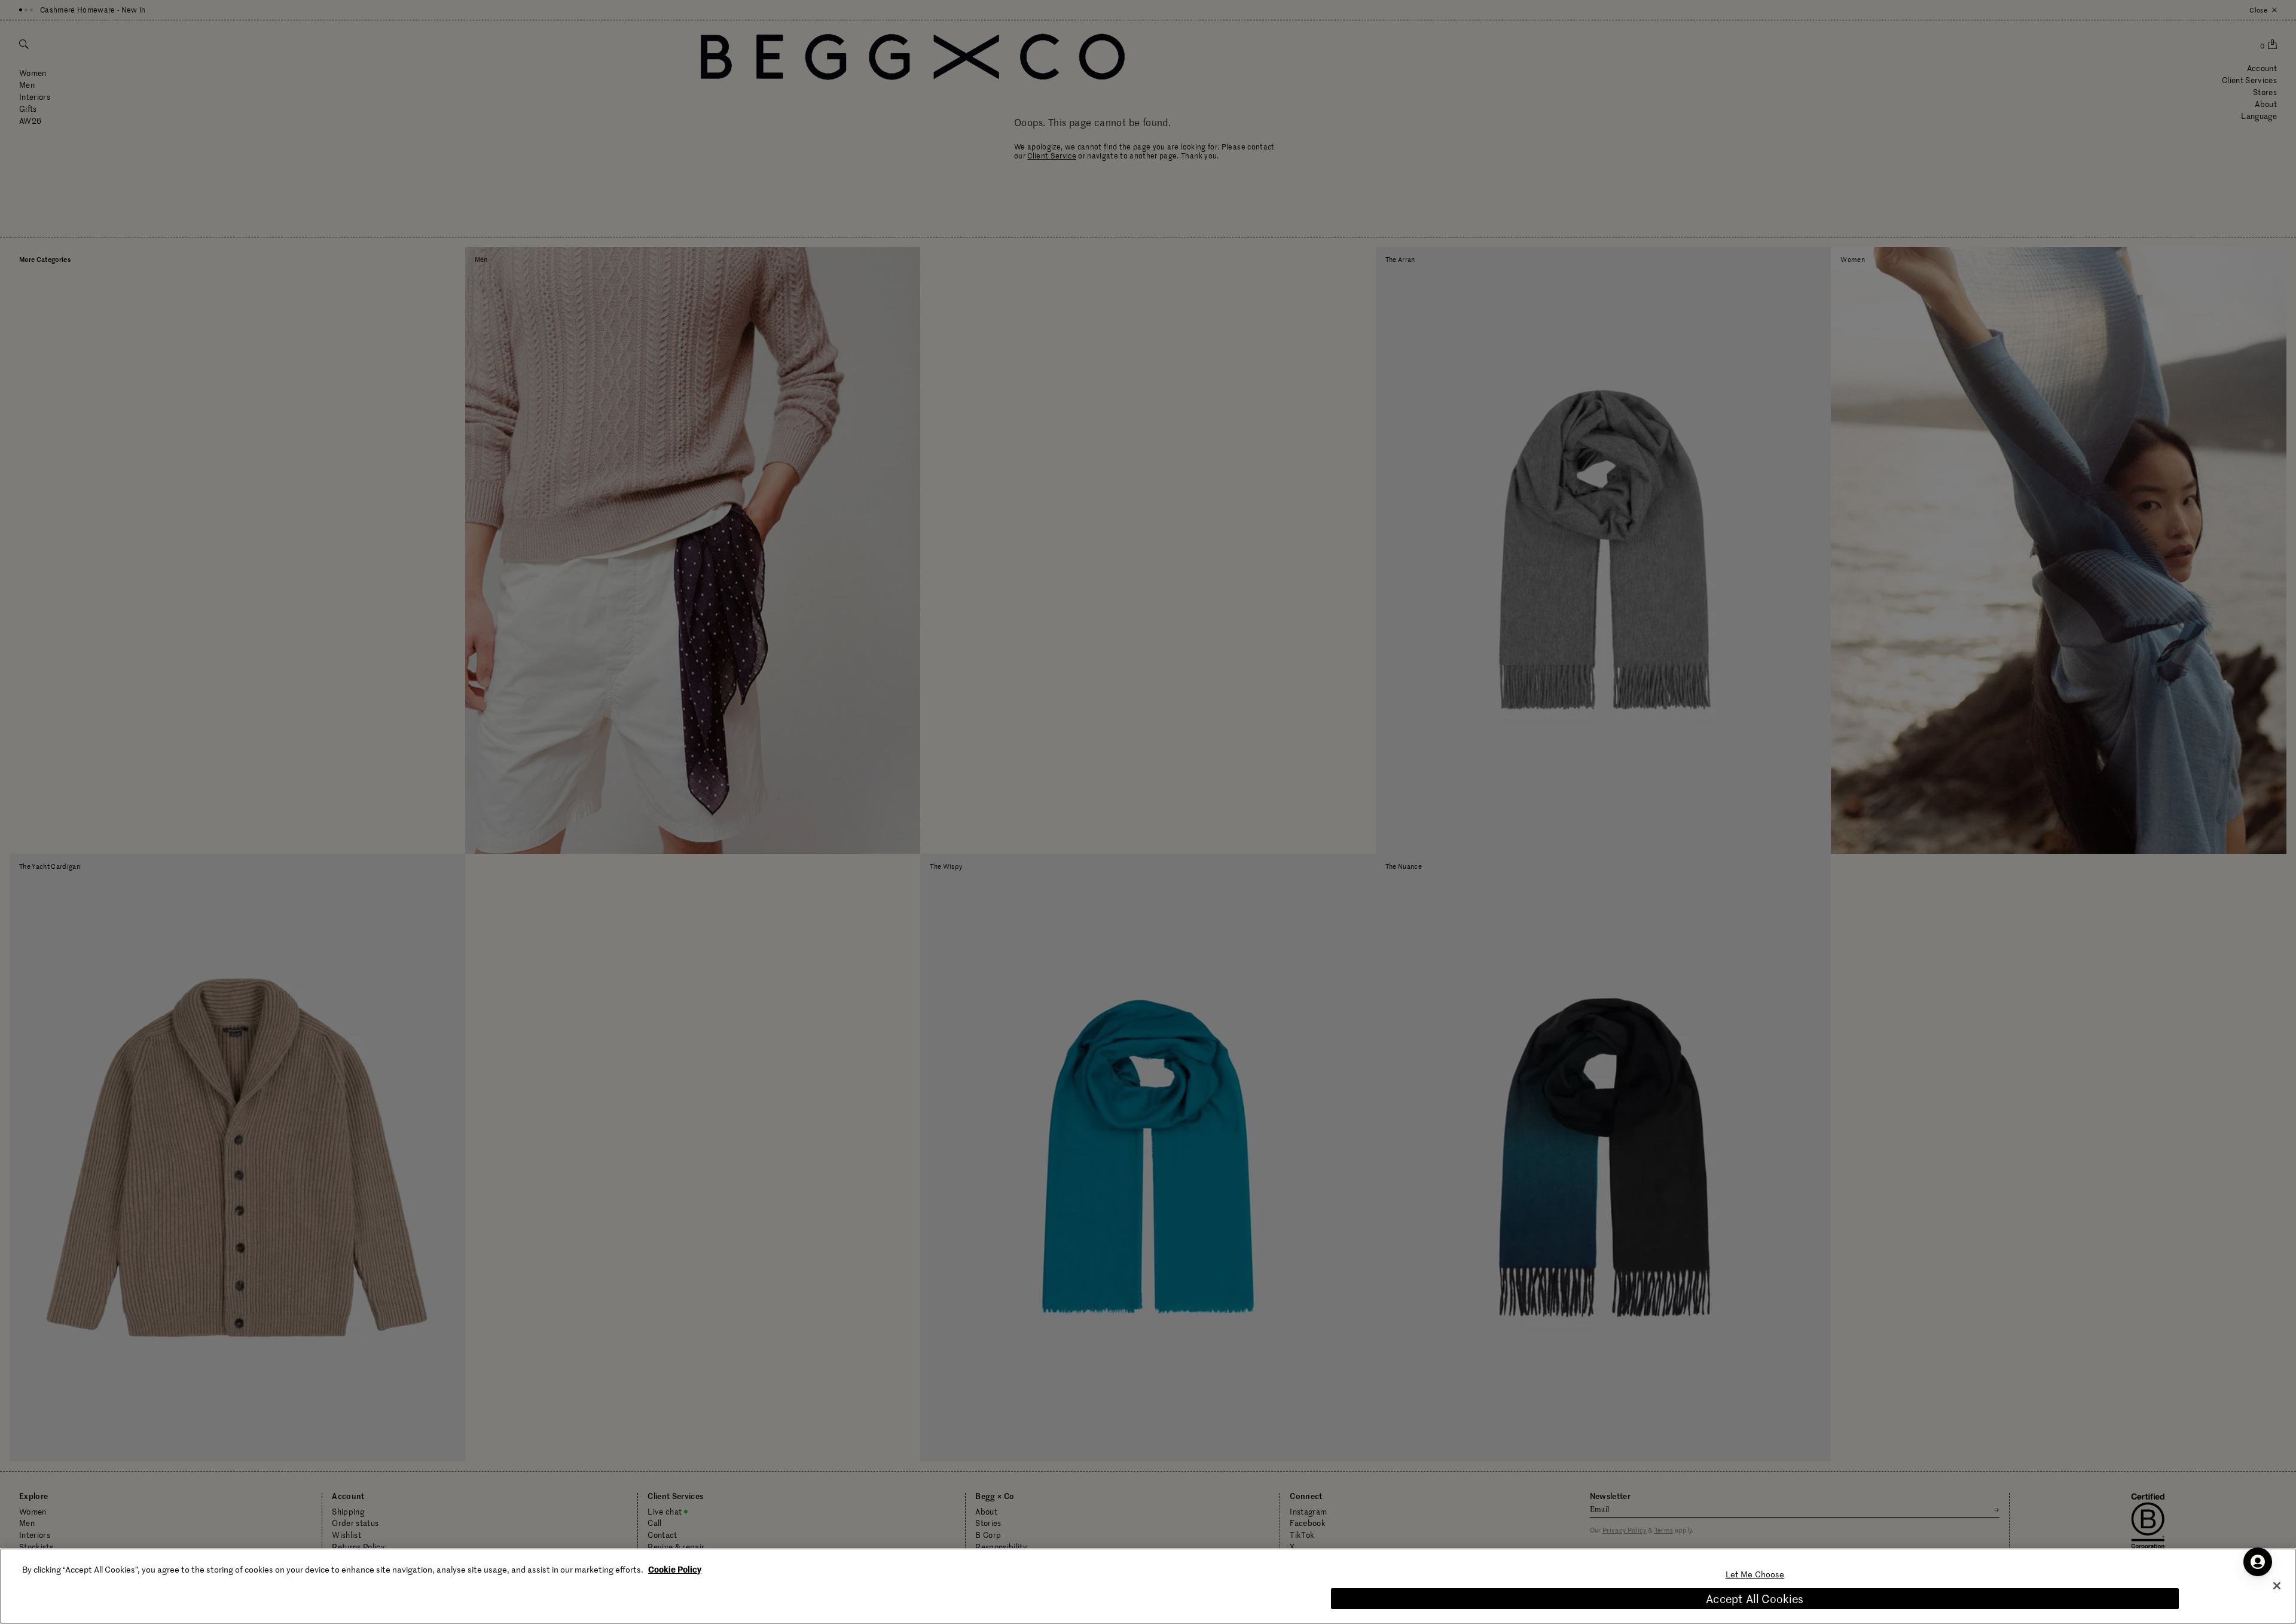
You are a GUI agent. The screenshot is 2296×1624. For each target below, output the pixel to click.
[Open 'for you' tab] (2258, 1562)
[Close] (2277, 1586)
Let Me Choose (1755, 1574)
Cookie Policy (675, 1569)
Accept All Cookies (1755, 1599)
